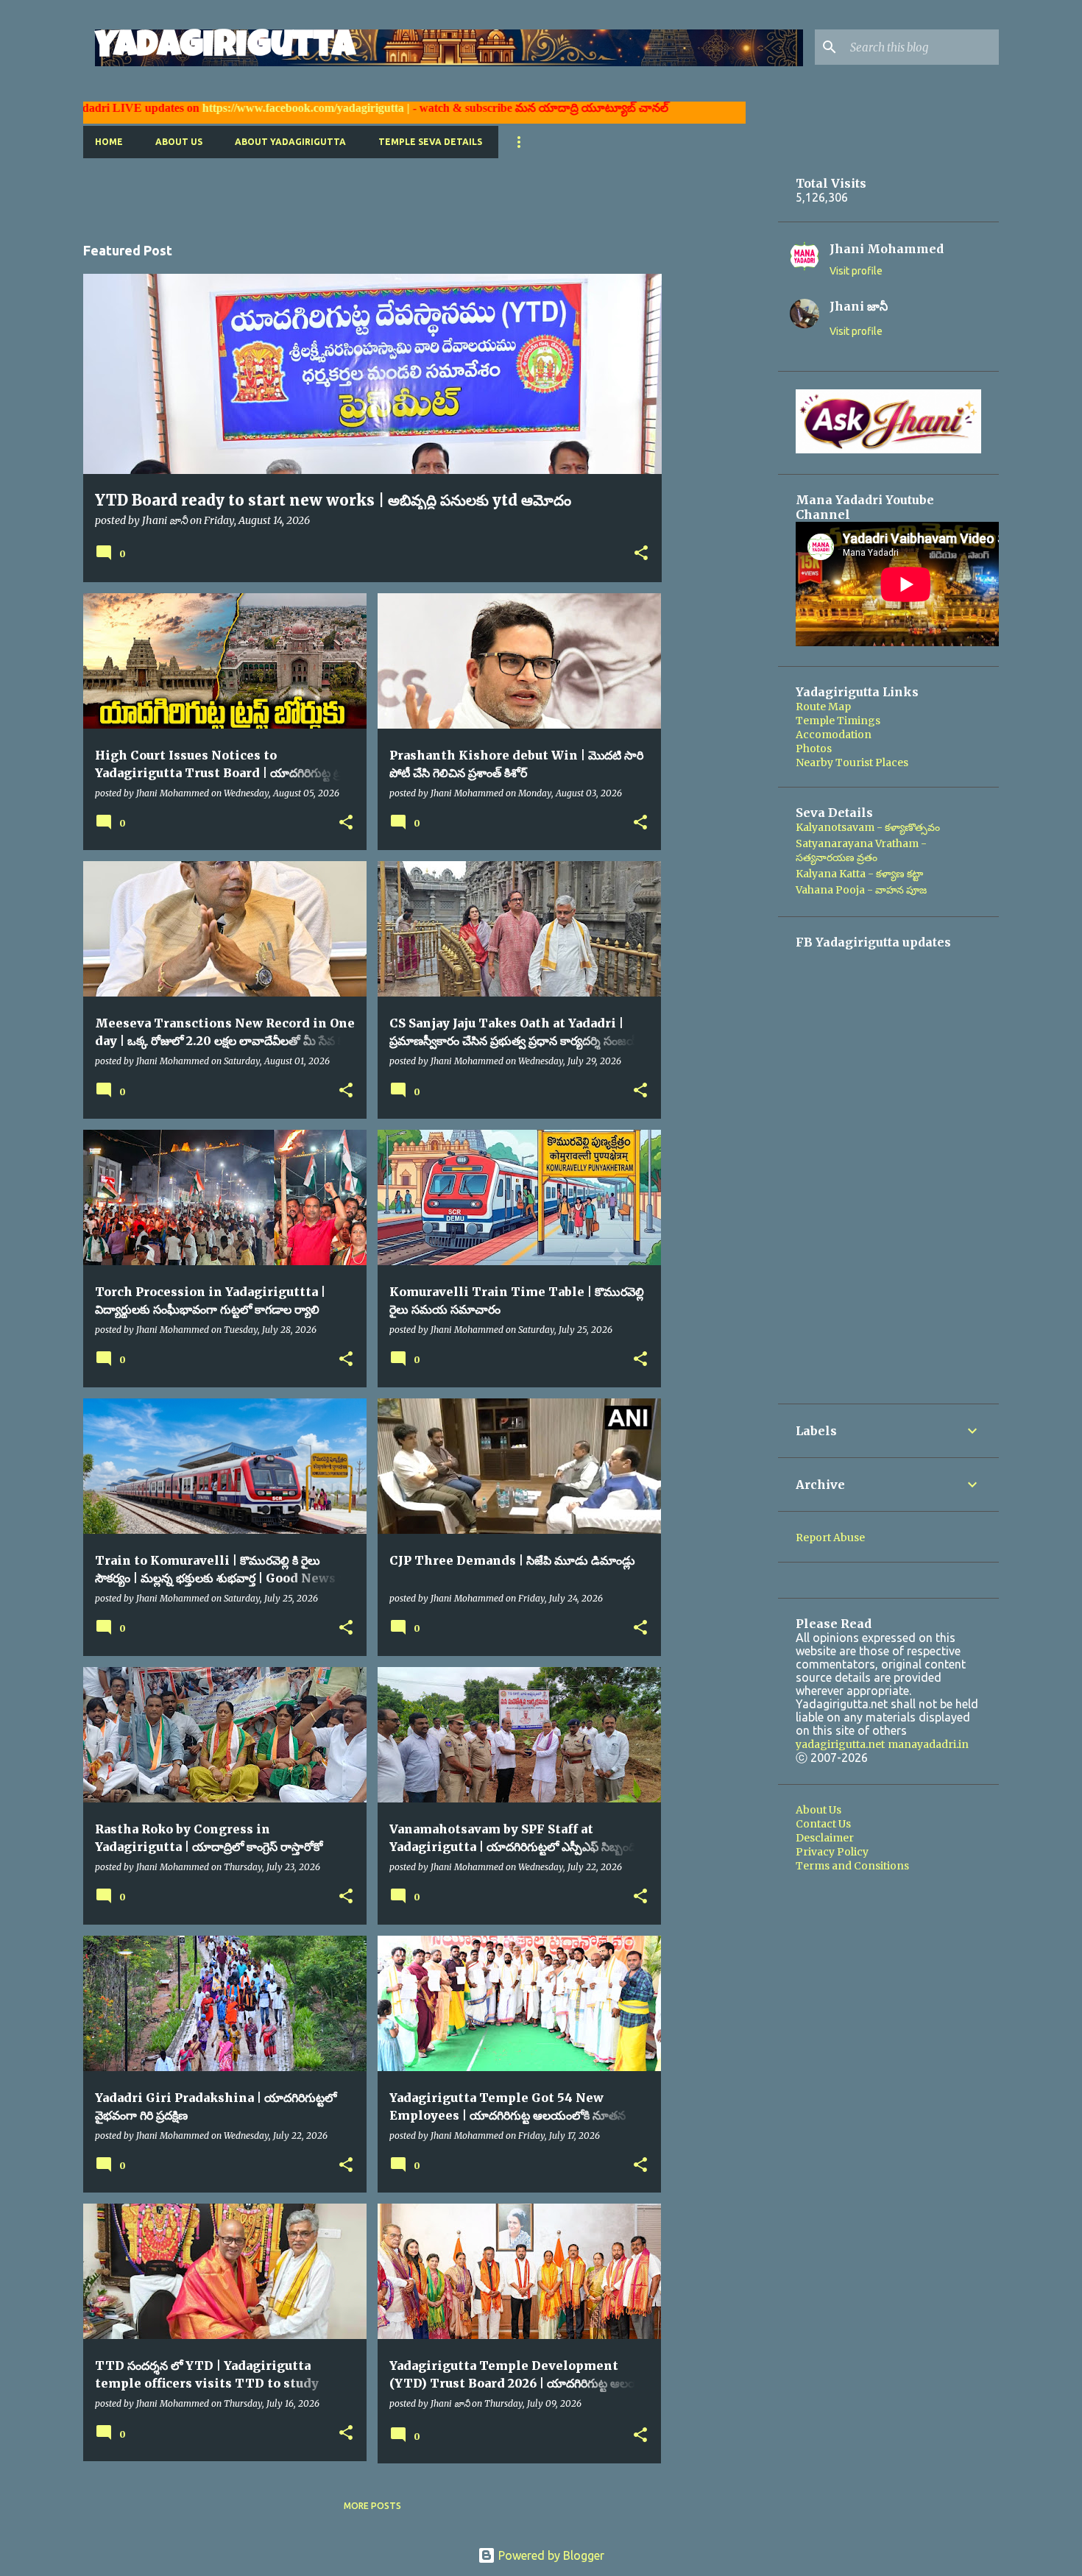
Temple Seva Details (430, 142)
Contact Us (823, 1824)
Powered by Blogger (550, 2555)
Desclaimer (825, 1838)
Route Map (823, 707)
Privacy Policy (832, 1852)
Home (109, 142)
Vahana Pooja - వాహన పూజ (861, 890)
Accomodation (834, 735)
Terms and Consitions (852, 1866)
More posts (372, 2506)
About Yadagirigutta (290, 142)
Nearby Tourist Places (852, 762)
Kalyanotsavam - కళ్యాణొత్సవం (868, 827)
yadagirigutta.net (840, 1744)
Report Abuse (830, 1538)
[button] (641, 554)
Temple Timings (838, 721)
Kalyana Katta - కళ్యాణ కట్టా (859, 874)
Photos (814, 749)
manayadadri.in (928, 1744)
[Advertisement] (351, 191)
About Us (179, 142)
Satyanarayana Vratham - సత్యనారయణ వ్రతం (861, 850)
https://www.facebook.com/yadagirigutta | (226, 108)
